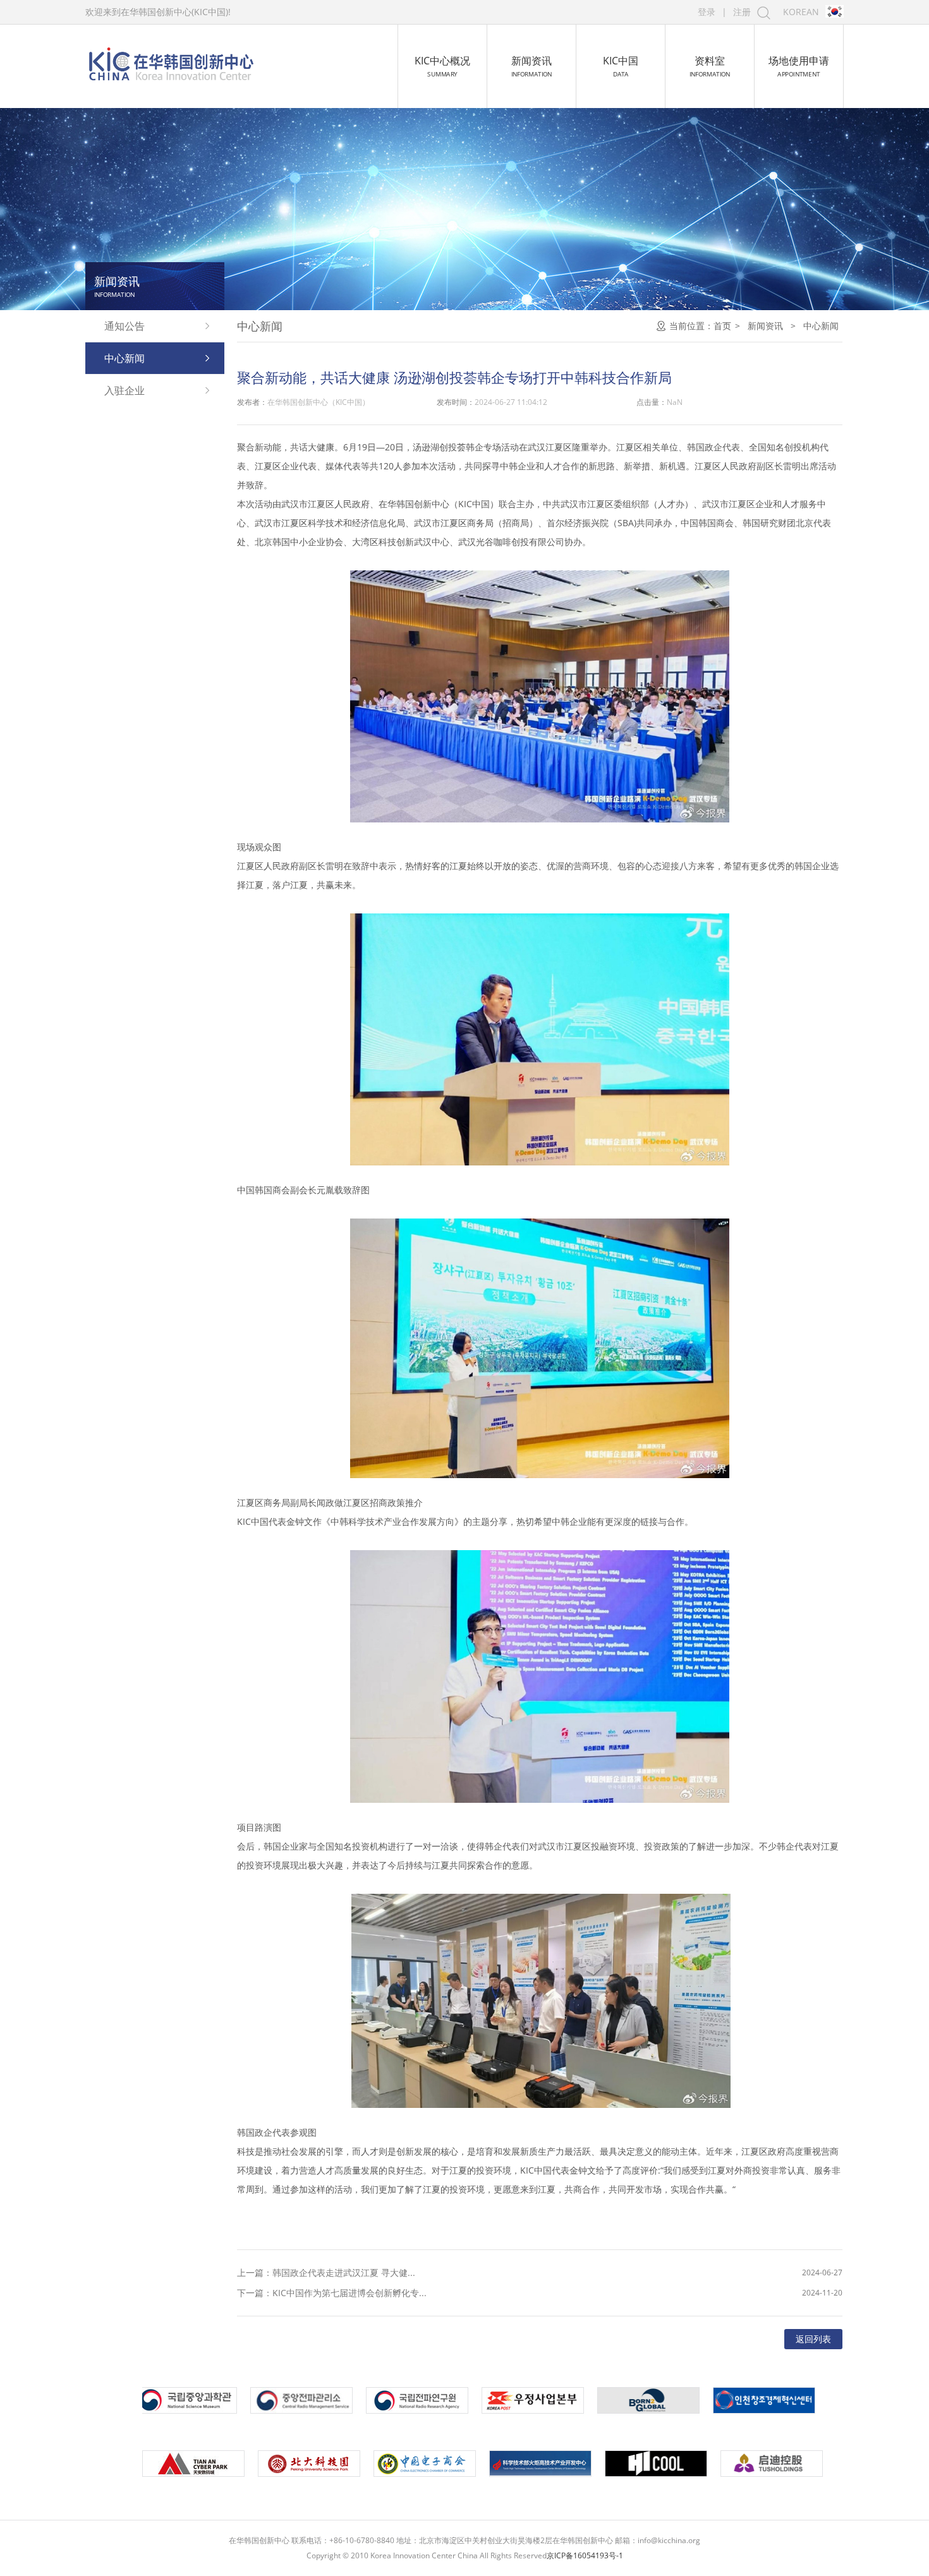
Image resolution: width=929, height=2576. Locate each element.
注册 (742, 12)
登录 (707, 12)
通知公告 (124, 326)
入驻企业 (124, 390)
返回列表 (813, 2339)
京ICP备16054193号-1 (585, 2555)
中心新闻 (124, 358)
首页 (722, 326)
